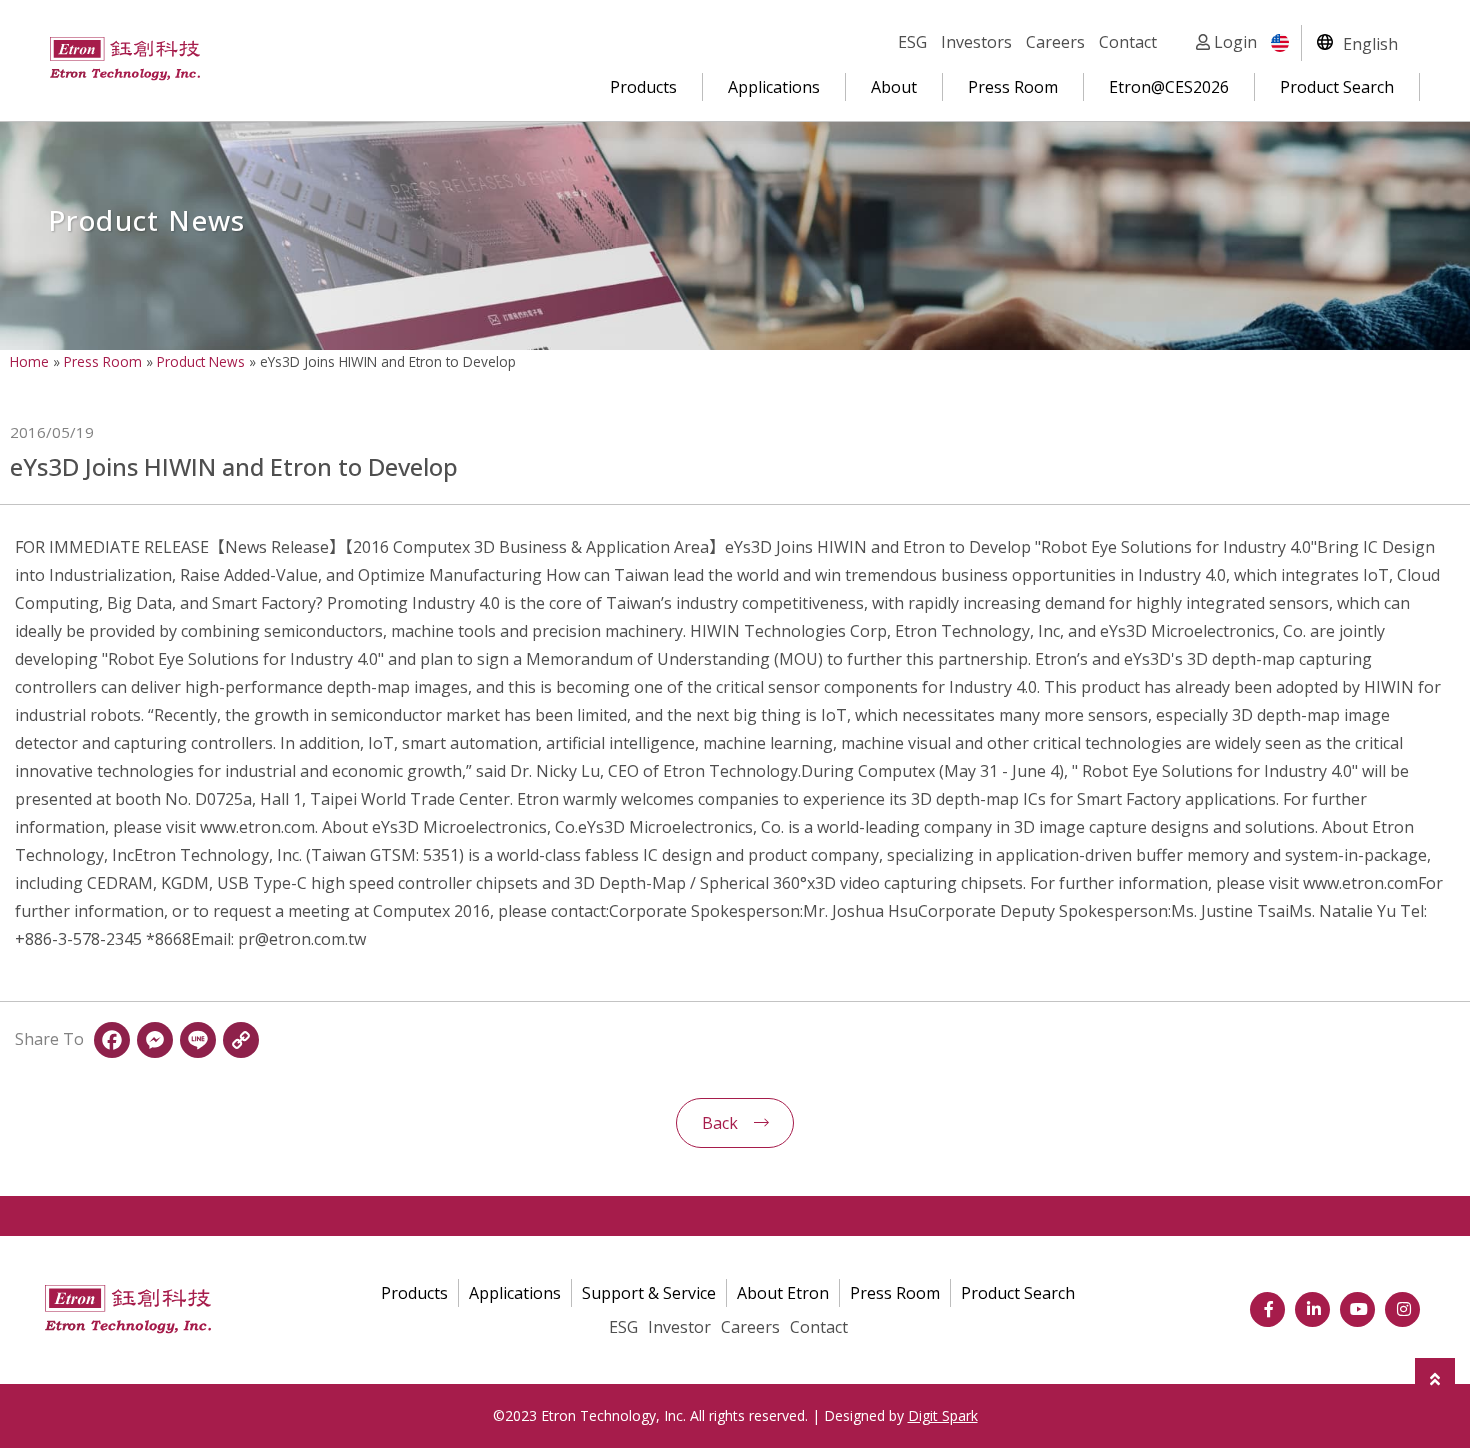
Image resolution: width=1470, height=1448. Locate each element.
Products (643, 87)
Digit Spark (943, 1415)
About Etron (783, 1293)
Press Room (1013, 87)
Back (720, 1123)
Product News (201, 361)
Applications (774, 87)
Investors (976, 42)
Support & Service (649, 1293)
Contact (1128, 42)
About (894, 87)
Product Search (1337, 87)
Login (1233, 42)
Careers (1055, 42)
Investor (679, 1327)
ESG (912, 42)
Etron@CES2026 (1169, 87)
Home (29, 361)
